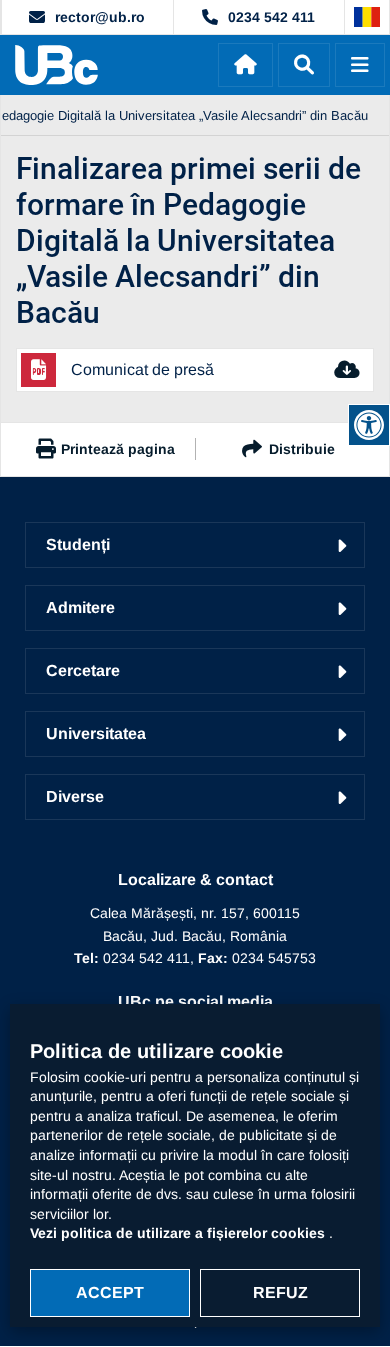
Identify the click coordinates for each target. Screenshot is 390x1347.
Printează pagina (118, 449)
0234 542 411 (271, 17)
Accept (110, 1292)
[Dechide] (304, 65)
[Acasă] (245, 65)
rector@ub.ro (100, 17)
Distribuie (302, 449)
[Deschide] (360, 65)
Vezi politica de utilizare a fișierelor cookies (179, 1233)
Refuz (280, 1292)
